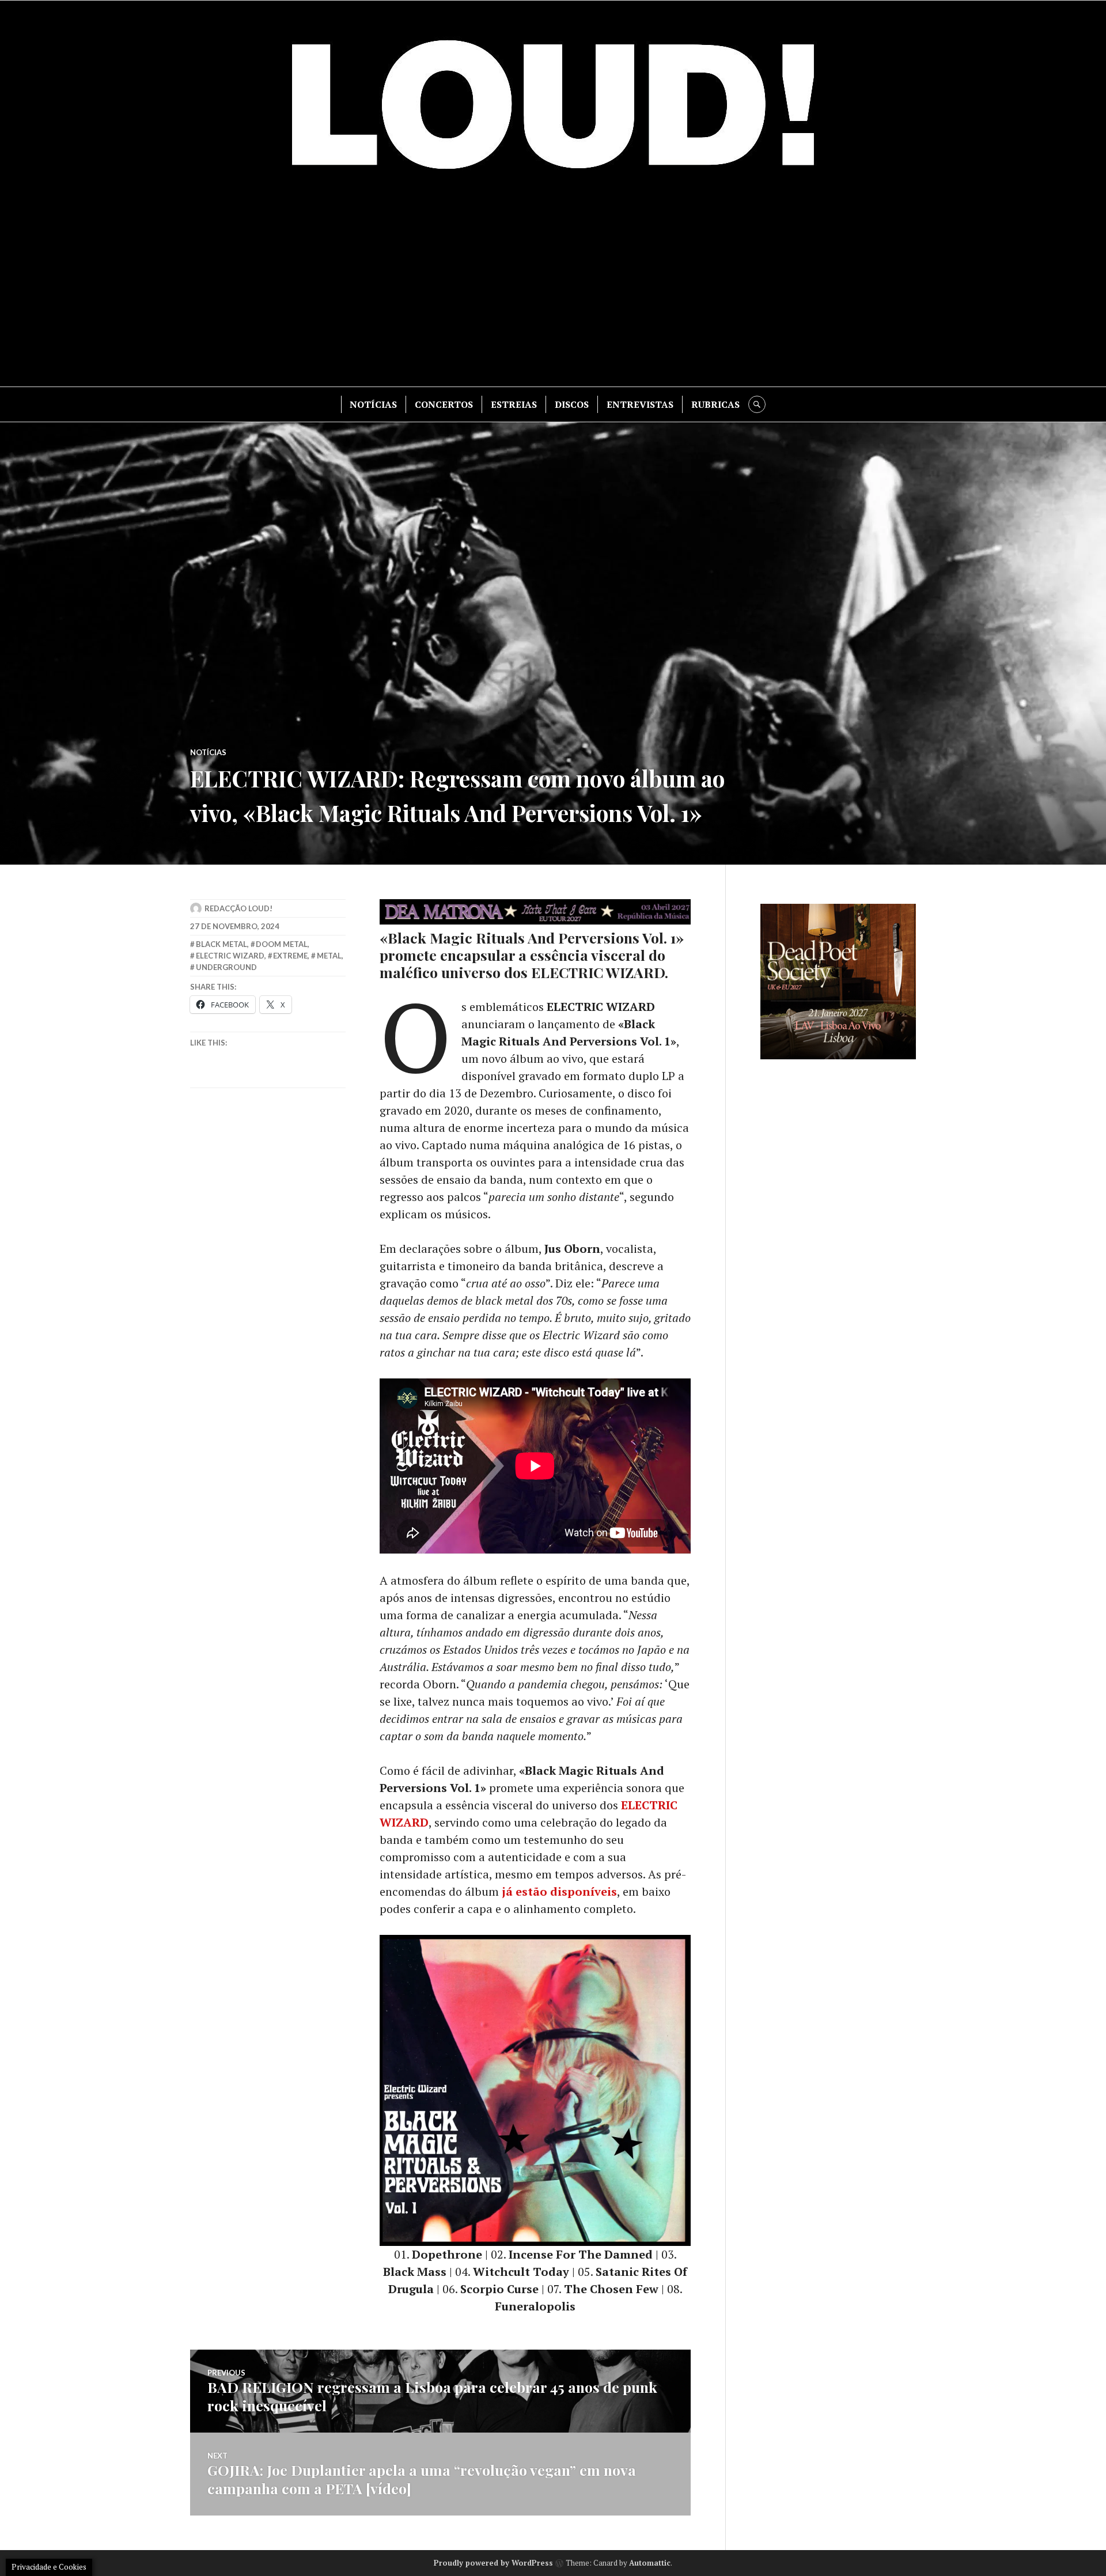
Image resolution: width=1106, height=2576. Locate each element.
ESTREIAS (514, 404)
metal (329, 956)
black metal (221, 944)
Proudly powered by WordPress (493, 2563)
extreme (290, 956)
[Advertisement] (553, 289)
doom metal (282, 944)
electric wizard (230, 956)
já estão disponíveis (559, 1891)
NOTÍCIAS (373, 404)
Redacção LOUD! (238, 908)
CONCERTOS (444, 404)
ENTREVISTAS (640, 404)
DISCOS (572, 404)
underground (226, 967)
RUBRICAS (715, 404)
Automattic (650, 2563)
